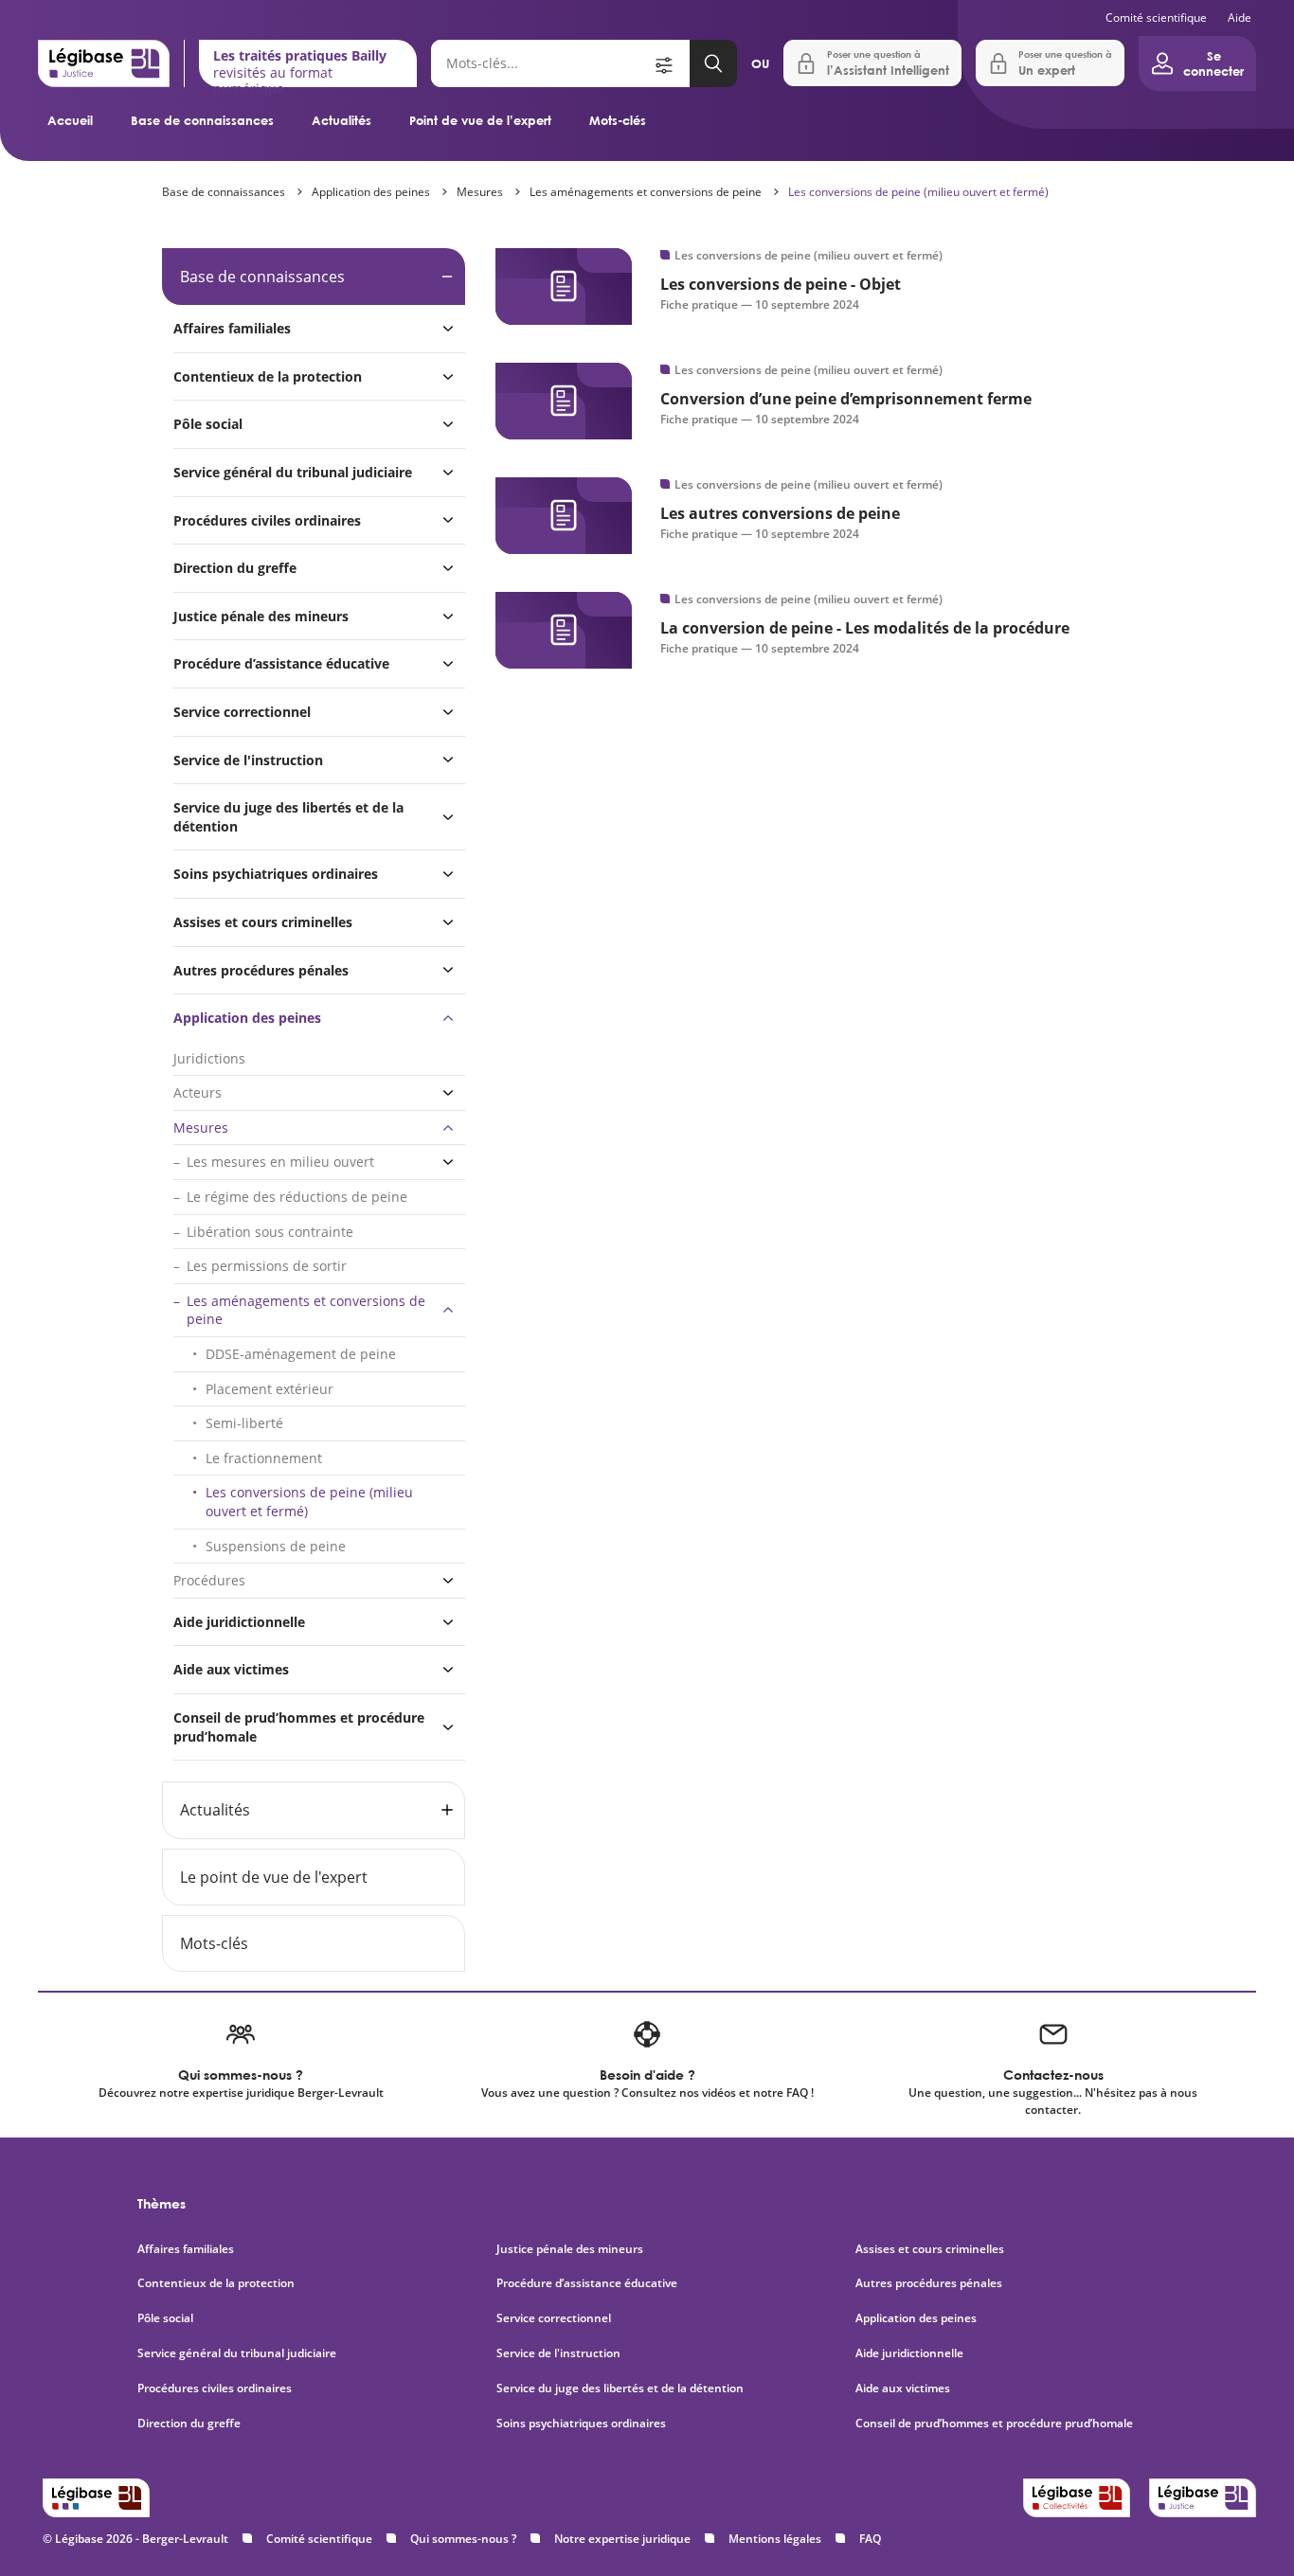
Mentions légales (775, 2539)
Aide (1240, 18)
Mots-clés (618, 120)
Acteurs (198, 1092)
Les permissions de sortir (267, 1266)
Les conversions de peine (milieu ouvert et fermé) (918, 192)
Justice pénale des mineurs (261, 616)
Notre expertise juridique (622, 2539)
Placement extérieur (270, 1389)
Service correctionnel (242, 712)
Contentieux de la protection (268, 376)
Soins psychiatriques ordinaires (276, 874)
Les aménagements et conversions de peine (646, 192)
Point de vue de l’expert (480, 120)
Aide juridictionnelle (239, 1622)
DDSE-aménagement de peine (301, 1354)
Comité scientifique (1156, 18)
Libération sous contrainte (270, 1232)
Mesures (480, 192)
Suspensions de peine (276, 1546)
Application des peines (371, 192)
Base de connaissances (202, 120)
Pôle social (208, 424)
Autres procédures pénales (261, 970)
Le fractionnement (264, 1458)
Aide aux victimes (231, 1669)
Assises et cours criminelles (263, 922)
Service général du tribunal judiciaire (293, 472)
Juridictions (209, 1058)
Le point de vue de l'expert (274, 1877)
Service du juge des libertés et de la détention (288, 817)
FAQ (870, 2539)
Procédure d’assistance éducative (283, 663)
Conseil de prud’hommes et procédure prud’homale (299, 1727)
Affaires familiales (232, 328)
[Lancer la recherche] (713, 63)
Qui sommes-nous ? (463, 2539)
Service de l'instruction (248, 760)
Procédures (209, 1580)
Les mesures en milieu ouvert (280, 1162)
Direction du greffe (235, 568)
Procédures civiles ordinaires (267, 520)
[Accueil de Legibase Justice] (104, 63)
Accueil (70, 120)
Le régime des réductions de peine (297, 1197)
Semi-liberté (244, 1423)
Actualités (341, 120)
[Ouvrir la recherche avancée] (671, 63)
